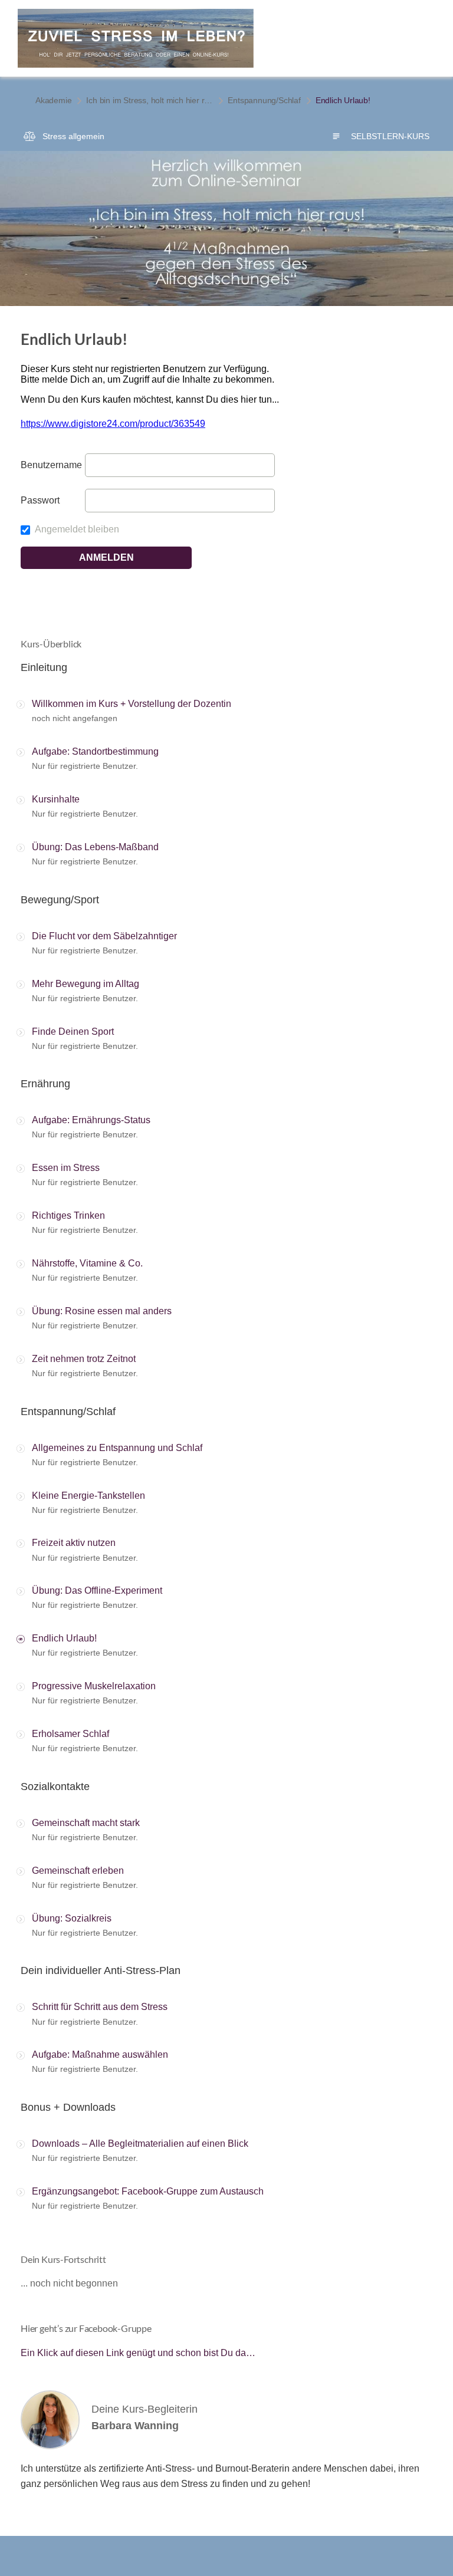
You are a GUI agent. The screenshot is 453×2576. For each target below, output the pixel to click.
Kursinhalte (56, 799)
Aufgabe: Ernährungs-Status (91, 1120)
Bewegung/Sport (60, 900)
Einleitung (44, 667)
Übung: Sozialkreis (72, 1918)
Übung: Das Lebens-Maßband (95, 847)
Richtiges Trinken (68, 1215)
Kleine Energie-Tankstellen (88, 1496)
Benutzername (51, 465)
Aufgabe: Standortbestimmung (95, 751)
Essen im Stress (66, 1168)
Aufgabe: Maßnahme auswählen (100, 2054)
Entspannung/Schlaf (264, 100)
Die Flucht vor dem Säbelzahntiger (104, 936)
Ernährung (45, 1084)
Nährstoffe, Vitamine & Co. (87, 1263)
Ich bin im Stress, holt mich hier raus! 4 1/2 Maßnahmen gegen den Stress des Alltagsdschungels (150, 100)
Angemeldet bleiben (76, 529)
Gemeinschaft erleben (78, 1871)
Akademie (53, 100)
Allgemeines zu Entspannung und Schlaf (117, 1448)
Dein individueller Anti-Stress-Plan (101, 1970)
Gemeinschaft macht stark (86, 1823)
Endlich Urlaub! (64, 1638)
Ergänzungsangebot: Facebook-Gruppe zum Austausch (148, 2191)
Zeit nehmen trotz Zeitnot (84, 1359)
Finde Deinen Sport (73, 1032)
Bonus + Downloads (68, 2107)
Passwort (40, 500)
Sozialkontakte (55, 1787)
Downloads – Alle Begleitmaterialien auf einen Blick (140, 2144)
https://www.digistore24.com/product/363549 (113, 424)
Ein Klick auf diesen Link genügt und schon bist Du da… (138, 2353)
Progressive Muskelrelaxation (94, 1686)
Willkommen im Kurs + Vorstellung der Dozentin (132, 704)
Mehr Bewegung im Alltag (86, 984)
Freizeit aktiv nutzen (74, 1543)
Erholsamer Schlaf (70, 1734)
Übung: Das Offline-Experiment (97, 1590)
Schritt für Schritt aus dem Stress (100, 2007)
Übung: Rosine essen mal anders (102, 1311)
